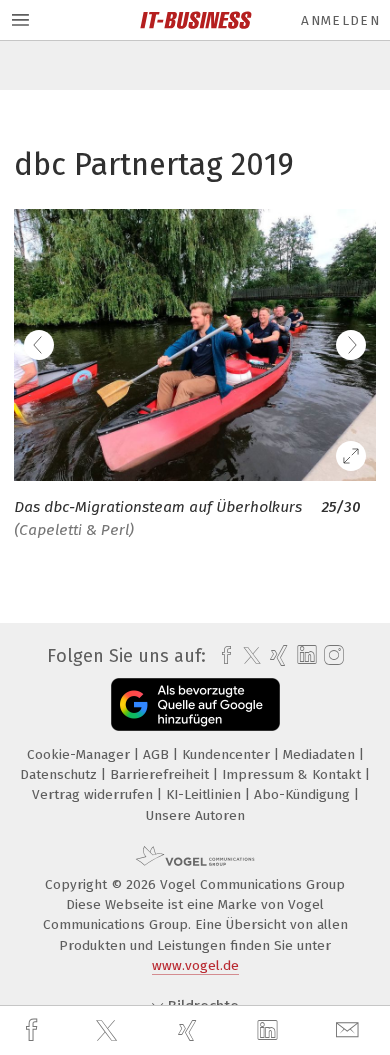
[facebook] (34, 1030)
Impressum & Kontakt (293, 774)
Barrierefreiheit (161, 774)
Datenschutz (60, 774)
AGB (158, 754)
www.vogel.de (195, 965)
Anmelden (340, 20)
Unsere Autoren (195, 815)
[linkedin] (270, 1031)
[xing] (190, 1030)
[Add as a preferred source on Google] (195, 704)
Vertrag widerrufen (94, 794)
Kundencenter (228, 754)
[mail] (350, 1030)
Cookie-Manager (80, 754)
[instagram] (331, 656)
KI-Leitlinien (205, 794)
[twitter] (109, 1031)
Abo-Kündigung (304, 794)
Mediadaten (321, 754)
